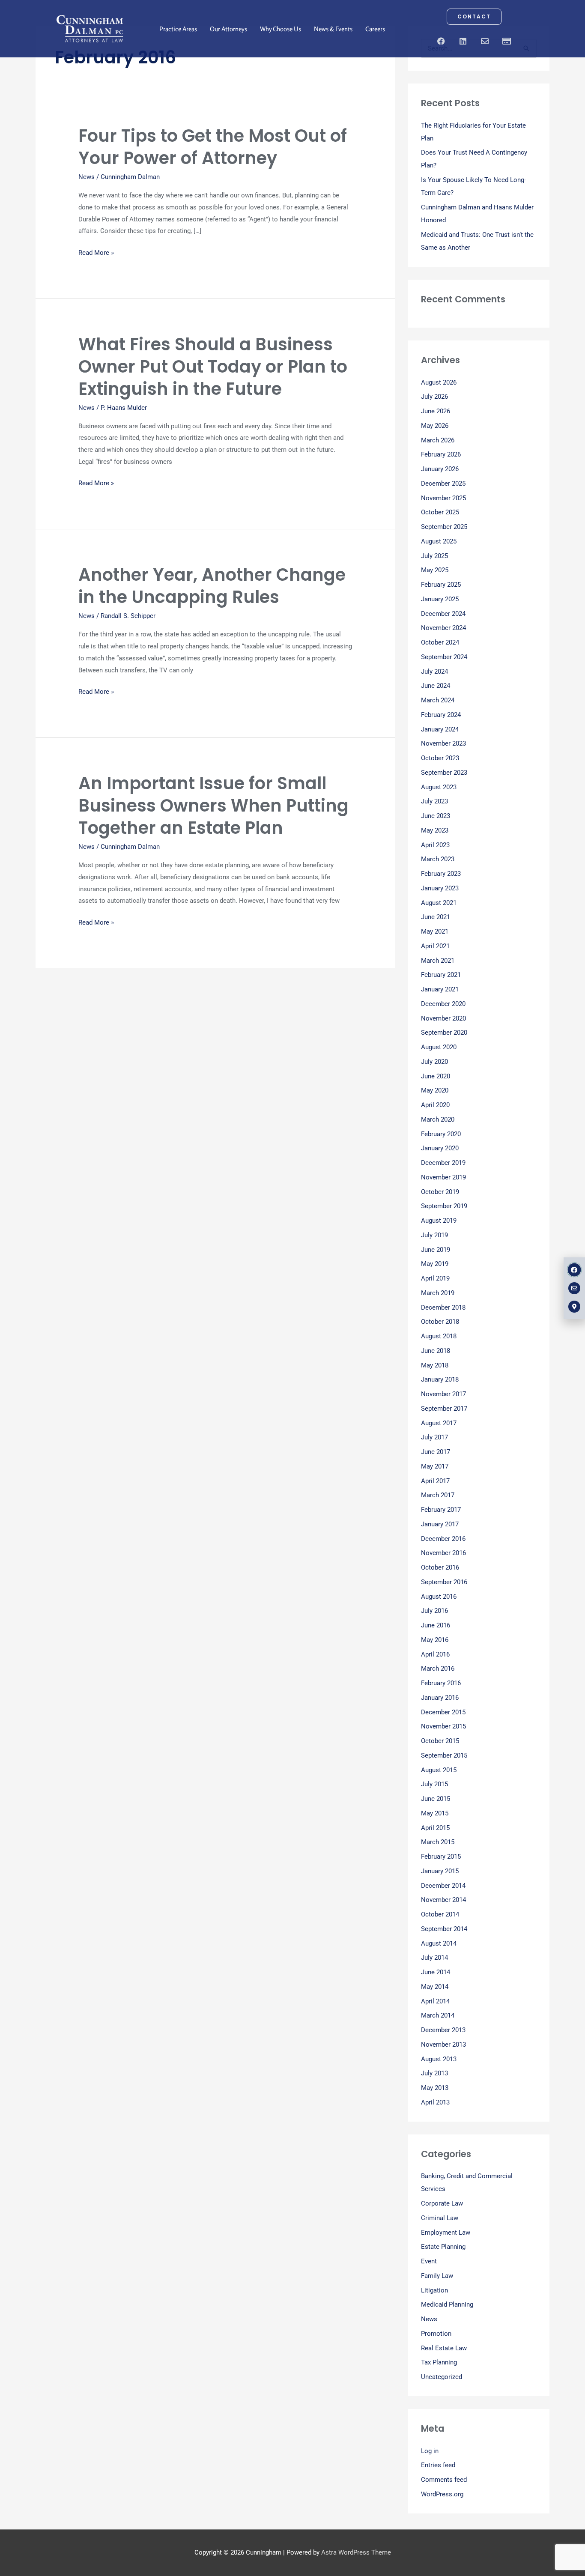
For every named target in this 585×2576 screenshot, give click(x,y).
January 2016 (440, 1698)
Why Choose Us (281, 29)
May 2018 (435, 1365)
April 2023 (435, 845)
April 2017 (435, 1481)
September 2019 (444, 1206)
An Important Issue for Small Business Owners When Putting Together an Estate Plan (213, 806)
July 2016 (434, 1611)
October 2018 (440, 1322)
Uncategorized (442, 2377)
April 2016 (435, 1654)
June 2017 (436, 1452)
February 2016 (441, 1683)
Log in (430, 2451)
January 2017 (440, 1524)
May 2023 (435, 830)
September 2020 (444, 1033)
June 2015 (436, 1799)
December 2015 (443, 1712)
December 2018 (443, 1307)
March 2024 (438, 700)
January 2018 (440, 1379)
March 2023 (438, 859)
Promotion (436, 2334)
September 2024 (444, 657)
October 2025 (440, 512)
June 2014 (436, 1972)
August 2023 (439, 787)
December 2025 (443, 484)
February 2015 (441, 1857)
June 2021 (436, 917)
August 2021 (439, 903)
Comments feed (444, 2480)
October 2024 (440, 642)
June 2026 (436, 411)
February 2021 (441, 975)
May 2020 (435, 1090)
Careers (375, 29)
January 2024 (440, 729)
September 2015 (444, 1755)
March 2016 (438, 1669)
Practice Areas (178, 29)
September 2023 (444, 773)
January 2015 (440, 1871)
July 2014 (434, 1958)
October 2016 (440, 1567)
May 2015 (435, 1813)
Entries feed (438, 2465)
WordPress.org (442, 2494)
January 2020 (440, 1148)
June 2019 (436, 1250)
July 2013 (434, 2073)
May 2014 (435, 1987)
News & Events (333, 29)
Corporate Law (442, 2203)
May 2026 (435, 426)
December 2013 (443, 2030)
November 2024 (443, 628)
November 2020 (443, 1018)
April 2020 (435, 1105)
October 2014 (440, 1914)
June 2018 (436, 1351)
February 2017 (441, 1510)
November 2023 (443, 743)
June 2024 (436, 686)
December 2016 (443, 1539)
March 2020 (438, 1119)
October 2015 (440, 1741)
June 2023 (436, 816)
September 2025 (444, 527)
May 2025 (435, 570)
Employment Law (446, 2233)
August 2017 (439, 1423)
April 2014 (435, 2001)
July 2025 (434, 556)
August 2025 (439, 541)
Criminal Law (440, 2218)
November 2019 (443, 1177)
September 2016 (444, 1582)
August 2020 (439, 1047)
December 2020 (443, 1004)
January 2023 (440, 888)
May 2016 (435, 1640)
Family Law (437, 2276)
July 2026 (434, 397)
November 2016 (443, 1553)
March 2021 (438, 961)
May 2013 (435, 2088)
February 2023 (441, 874)
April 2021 (435, 946)
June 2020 (436, 1076)
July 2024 (434, 672)
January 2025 (440, 599)
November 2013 (443, 2045)
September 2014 (444, 1929)
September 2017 (444, 1409)
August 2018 (439, 1336)
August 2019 (439, 1221)
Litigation (434, 2290)
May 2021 (435, 931)
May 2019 (435, 1264)
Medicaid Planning (447, 2304)
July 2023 (434, 801)
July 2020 (434, 1062)
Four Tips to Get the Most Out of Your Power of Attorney (213, 147)
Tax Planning (439, 2362)
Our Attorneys (228, 29)
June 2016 (436, 1625)
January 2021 (440, 989)
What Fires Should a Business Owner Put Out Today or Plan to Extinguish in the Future (213, 367)
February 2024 (441, 715)
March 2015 (438, 1842)
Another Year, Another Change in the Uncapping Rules (212, 586)
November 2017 (443, 1394)
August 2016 (439, 1597)
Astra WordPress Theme (356, 2552)
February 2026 (441, 454)
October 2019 (440, 1192)
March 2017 (438, 1495)
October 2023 (440, 758)
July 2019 (434, 1235)
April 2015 (435, 1828)
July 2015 (434, 1784)
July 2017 (434, 1437)
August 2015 (439, 1770)
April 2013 (435, 2102)
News (87, 177)
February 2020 (441, 1134)
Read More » (96, 253)
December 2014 (443, 1886)
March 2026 (438, 440)
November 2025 (443, 498)
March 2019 (438, 1293)
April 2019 (435, 1278)
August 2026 (439, 382)
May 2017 (435, 1466)
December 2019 (443, 1163)
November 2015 (443, 1726)
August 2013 (439, 2059)
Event (429, 2261)
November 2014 (443, 1900)
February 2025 (441, 585)
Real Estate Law (444, 2348)
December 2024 (443, 614)
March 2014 (438, 2015)
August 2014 (439, 1943)
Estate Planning (443, 2247)
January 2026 (440, 469)
